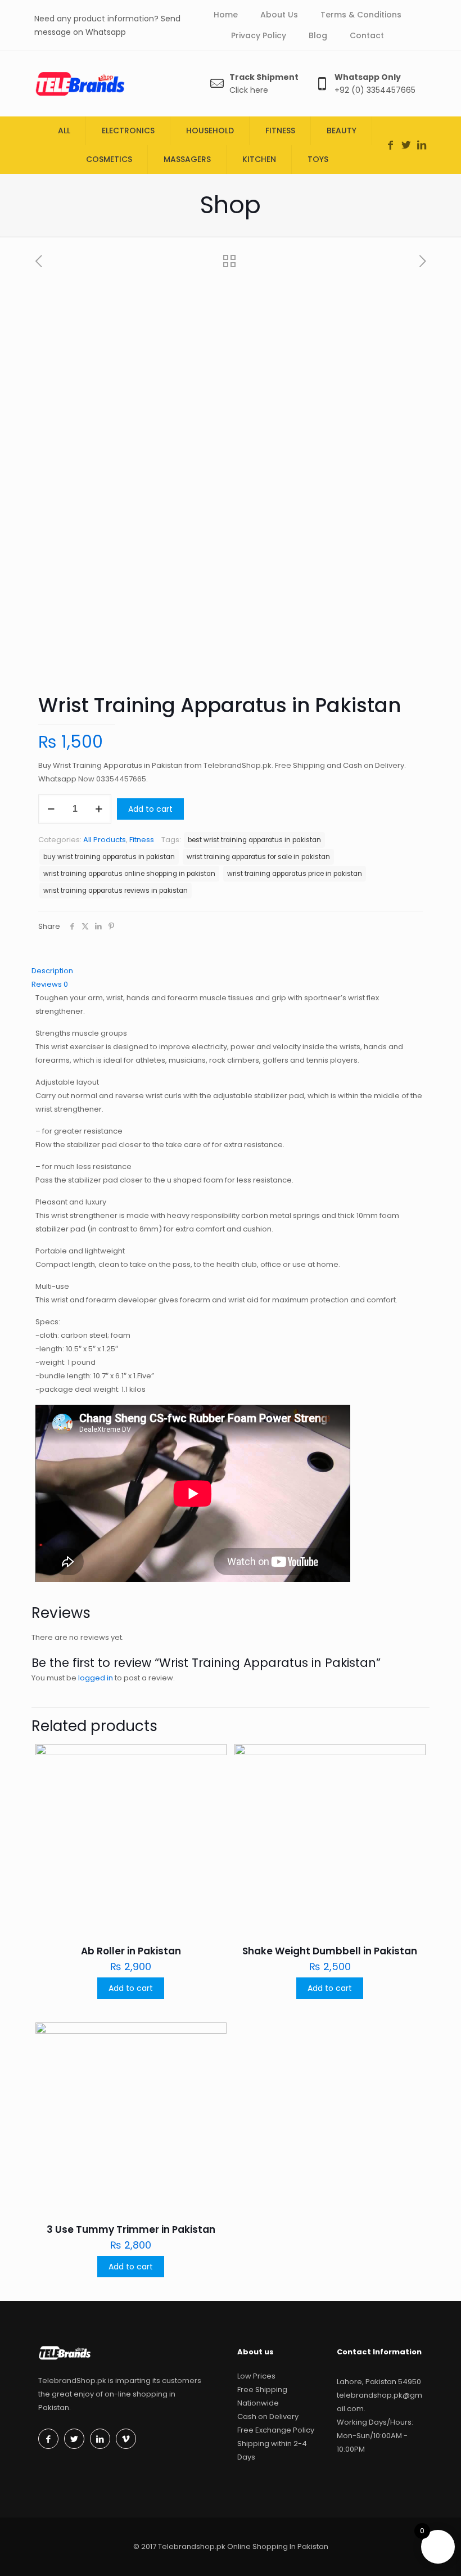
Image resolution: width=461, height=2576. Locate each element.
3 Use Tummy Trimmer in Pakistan (131, 2229)
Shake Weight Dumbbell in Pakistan (330, 1951)
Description (52, 971)
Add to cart (150, 809)
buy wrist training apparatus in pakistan (109, 857)
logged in (96, 1678)
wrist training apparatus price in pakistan (295, 874)
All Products (105, 840)
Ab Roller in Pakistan (131, 1951)
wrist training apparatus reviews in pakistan (116, 891)
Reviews (50, 984)
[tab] (231, 971)
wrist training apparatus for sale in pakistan (258, 857)
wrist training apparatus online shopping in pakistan (129, 874)
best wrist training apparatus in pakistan (254, 840)
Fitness (142, 840)
